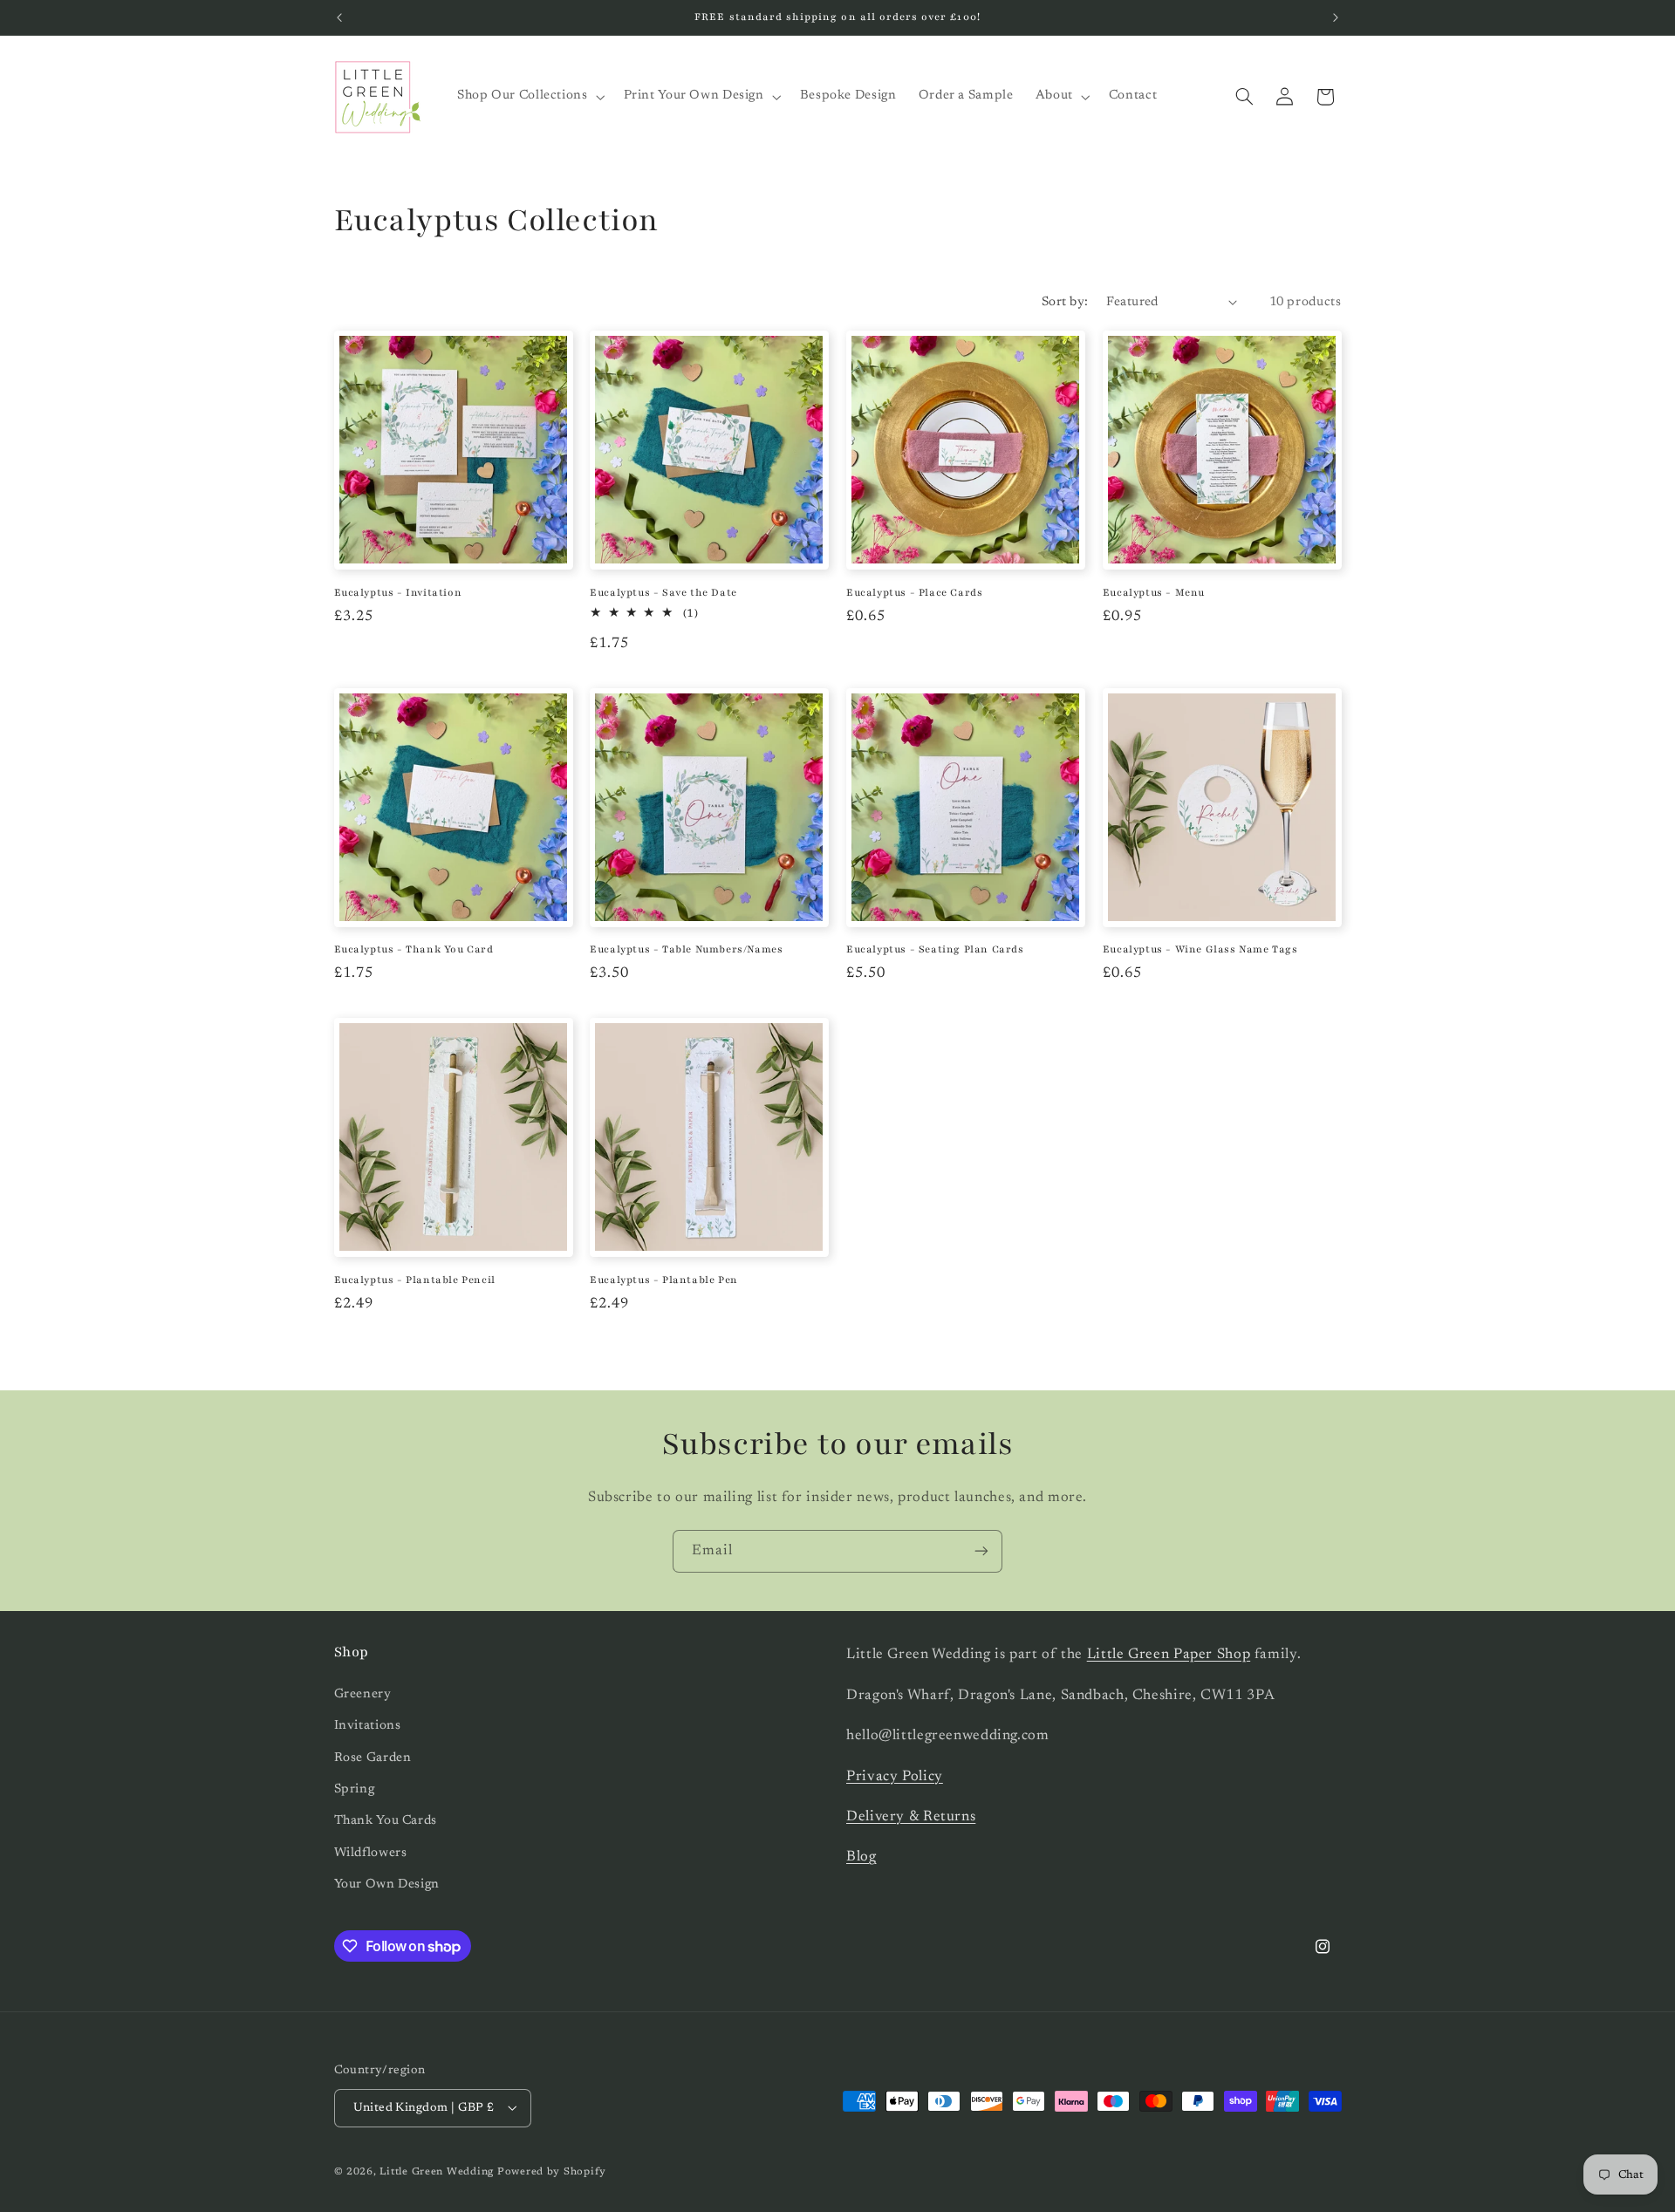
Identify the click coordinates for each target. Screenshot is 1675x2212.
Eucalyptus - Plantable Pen (664, 1280)
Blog (861, 1857)
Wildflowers (371, 1852)
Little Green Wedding (437, 2171)
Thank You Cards (386, 1821)
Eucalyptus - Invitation (398, 592)
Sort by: (1065, 302)
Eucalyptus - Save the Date (663, 592)
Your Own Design (387, 1884)
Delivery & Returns (911, 1816)
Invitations (368, 1726)
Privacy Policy (895, 1776)
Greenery (363, 1693)
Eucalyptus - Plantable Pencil (415, 1280)
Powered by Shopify (552, 2171)
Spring (355, 1789)
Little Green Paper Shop (1169, 1655)
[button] (529, 97)
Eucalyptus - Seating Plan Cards (935, 949)
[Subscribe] (981, 1551)
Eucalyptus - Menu (1154, 592)
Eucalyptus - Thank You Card (414, 949)
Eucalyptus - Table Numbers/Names (686, 949)
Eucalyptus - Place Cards (914, 592)
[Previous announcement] (339, 17)
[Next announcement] (1336, 17)
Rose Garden (373, 1757)
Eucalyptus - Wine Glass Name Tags (1200, 949)
